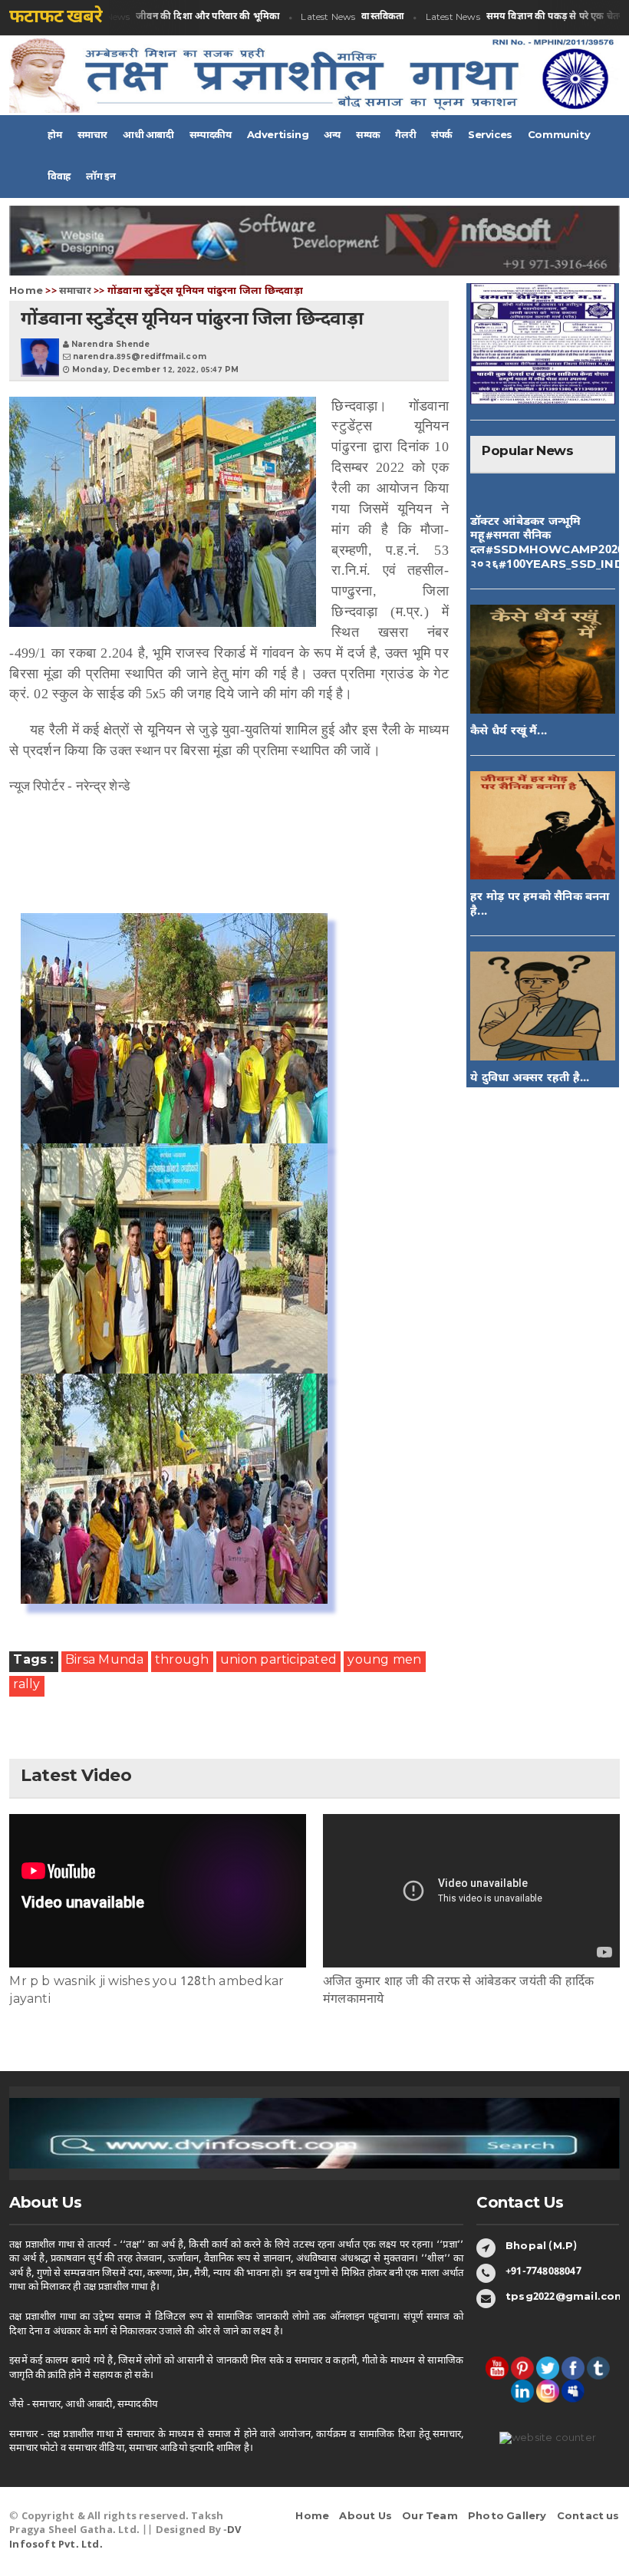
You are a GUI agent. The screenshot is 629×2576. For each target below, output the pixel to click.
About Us (366, 2517)
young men (384, 1661)
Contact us (588, 2517)
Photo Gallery (507, 2517)
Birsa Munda (105, 1661)
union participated (278, 1661)
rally (26, 1685)
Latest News (173, 17)
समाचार (75, 291)
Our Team (430, 2517)
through (182, 1661)
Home (26, 291)
